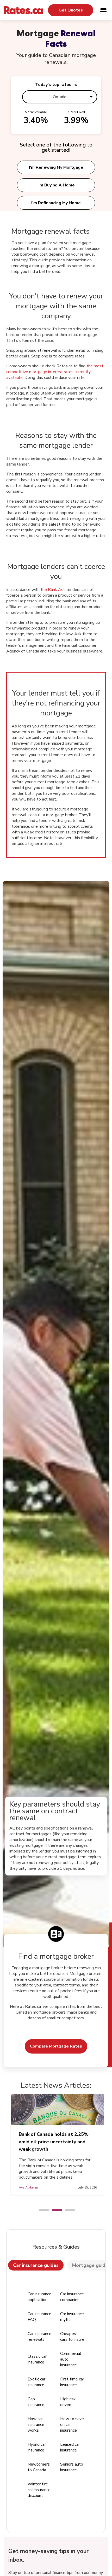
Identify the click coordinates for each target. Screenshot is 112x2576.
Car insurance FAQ (39, 2317)
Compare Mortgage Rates (56, 2046)
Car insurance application (39, 2297)
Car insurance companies (72, 2297)
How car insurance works (36, 2425)
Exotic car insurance (36, 2382)
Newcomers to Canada (39, 2467)
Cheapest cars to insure (72, 2337)
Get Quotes (71, 10)
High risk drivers (68, 2402)
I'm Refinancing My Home (56, 203)
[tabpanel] (56, 2144)
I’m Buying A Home (56, 185)
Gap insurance (36, 2402)
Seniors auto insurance (72, 2467)
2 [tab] (54, 2210)
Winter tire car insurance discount (39, 2490)
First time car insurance (72, 2382)
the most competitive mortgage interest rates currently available (55, 372)
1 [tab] (41, 2210)
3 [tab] (67, 2210)
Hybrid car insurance (37, 2447)
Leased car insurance (70, 2447)
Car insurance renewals (39, 2337)
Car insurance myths (72, 2317)
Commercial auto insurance (71, 2359)
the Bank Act (53, 590)
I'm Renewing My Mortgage (56, 167)
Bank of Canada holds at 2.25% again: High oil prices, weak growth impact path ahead (56, 2142)
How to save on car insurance (72, 2425)
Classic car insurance (37, 2359)
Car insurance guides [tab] (36, 2265)
